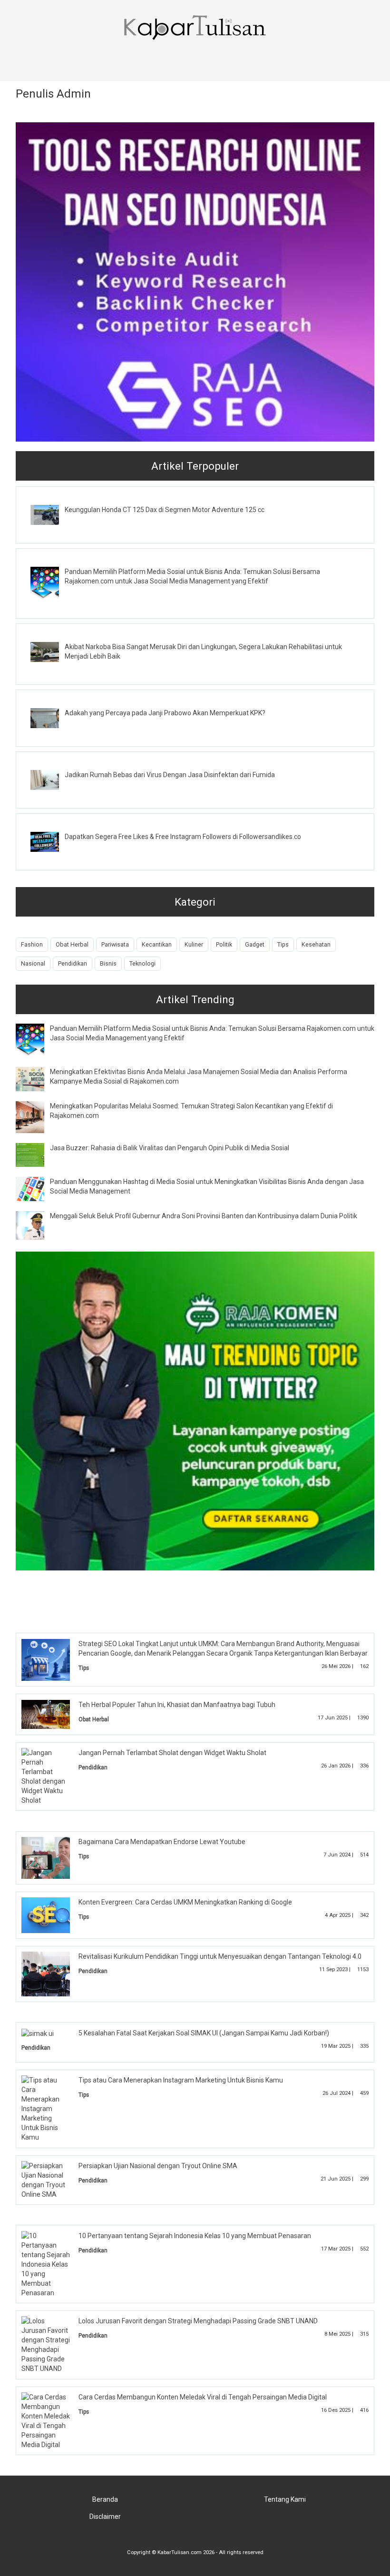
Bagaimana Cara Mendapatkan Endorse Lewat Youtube (162, 1842)
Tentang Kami (285, 2499)
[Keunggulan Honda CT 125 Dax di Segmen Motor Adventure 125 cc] (52, 514)
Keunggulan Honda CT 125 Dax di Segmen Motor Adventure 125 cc (165, 510)
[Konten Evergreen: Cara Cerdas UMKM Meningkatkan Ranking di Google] (53, 1915)
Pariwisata (115, 944)
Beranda (105, 2499)
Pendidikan (73, 963)
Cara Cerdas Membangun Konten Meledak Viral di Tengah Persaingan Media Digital (203, 2397)
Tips (283, 944)
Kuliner (194, 944)
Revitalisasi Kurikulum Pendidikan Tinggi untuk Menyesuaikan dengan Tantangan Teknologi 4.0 (220, 1956)
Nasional (33, 963)
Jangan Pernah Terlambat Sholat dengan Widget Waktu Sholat (172, 1753)
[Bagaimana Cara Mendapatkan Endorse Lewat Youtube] (53, 1857)
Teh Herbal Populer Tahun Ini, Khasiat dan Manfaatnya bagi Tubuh (177, 1705)
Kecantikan (157, 944)
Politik (224, 944)
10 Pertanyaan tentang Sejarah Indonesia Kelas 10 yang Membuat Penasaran (195, 2236)
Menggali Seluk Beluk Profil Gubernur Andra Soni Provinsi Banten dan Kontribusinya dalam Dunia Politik (204, 1216)
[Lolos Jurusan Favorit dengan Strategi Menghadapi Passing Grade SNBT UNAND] (46, 2344)
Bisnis (108, 963)
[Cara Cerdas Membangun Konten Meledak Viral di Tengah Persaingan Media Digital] (46, 2420)
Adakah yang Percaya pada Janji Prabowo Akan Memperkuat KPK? (165, 713)
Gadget (255, 944)
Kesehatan (316, 944)
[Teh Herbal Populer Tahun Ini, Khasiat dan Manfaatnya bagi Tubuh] (53, 1714)
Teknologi (142, 963)
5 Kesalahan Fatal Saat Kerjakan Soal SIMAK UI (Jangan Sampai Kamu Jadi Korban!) (204, 2033)
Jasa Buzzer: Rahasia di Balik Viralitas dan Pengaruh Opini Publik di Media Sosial (170, 1148)
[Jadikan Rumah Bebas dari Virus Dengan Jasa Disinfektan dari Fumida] (52, 780)
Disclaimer (105, 2517)
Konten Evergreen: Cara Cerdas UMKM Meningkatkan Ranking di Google (185, 1902)
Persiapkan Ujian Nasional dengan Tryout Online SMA (158, 2166)
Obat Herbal (72, 944)
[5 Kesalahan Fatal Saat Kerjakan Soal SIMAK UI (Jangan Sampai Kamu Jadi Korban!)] (38, 2033)
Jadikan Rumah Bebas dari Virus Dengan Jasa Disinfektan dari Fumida (170, 775)
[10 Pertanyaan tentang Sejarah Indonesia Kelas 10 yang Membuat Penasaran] (46, 2263)
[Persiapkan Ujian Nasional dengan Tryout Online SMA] (46, 2180)
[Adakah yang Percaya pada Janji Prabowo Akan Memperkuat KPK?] (52, 717)
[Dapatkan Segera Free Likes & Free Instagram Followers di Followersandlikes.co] (52, 841)
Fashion (32, 944)
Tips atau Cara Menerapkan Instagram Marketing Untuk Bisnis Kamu (181, 2080)
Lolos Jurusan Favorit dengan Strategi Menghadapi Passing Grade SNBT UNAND (198, 2321)
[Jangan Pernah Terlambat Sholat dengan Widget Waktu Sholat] (46, 1776)
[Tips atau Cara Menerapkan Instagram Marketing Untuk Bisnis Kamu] (46, 2108)
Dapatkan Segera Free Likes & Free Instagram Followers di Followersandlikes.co (183, 837)
